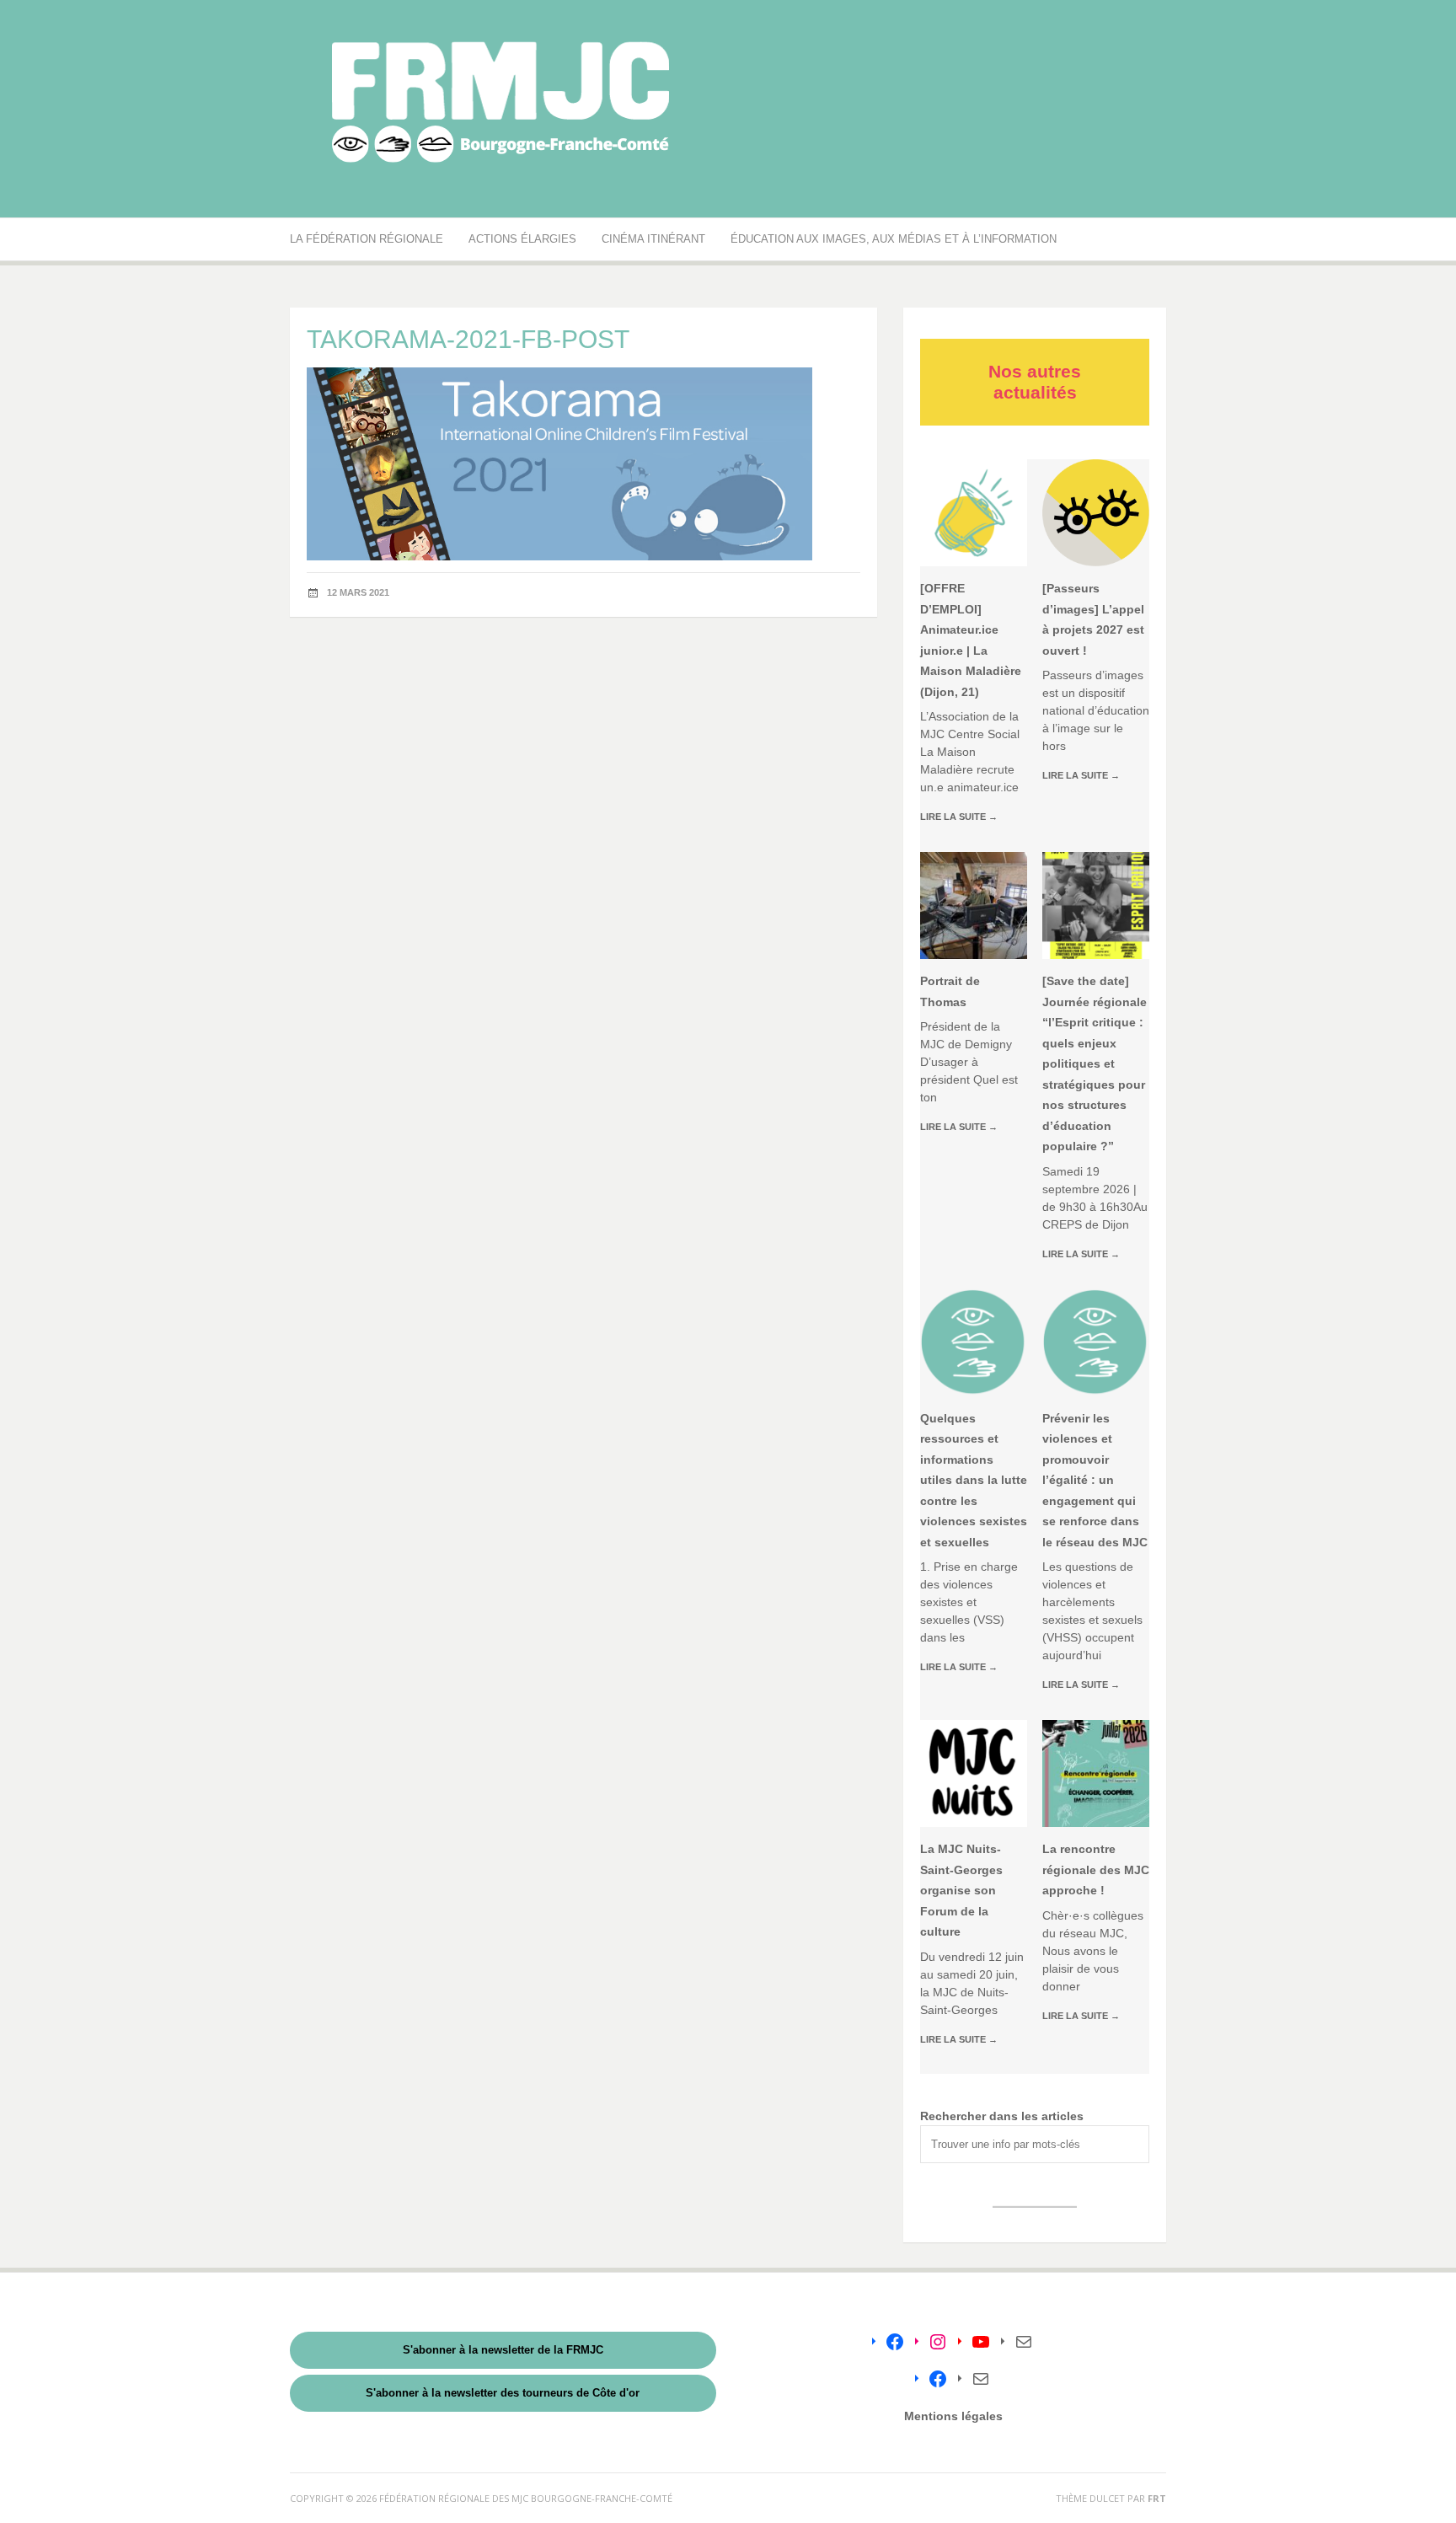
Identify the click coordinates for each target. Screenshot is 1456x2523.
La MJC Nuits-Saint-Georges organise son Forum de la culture (961, 1890)
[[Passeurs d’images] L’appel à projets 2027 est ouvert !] (1096, 513)
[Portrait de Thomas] (974, 905)
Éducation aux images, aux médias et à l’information (894, 239)
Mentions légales (953, 2416)
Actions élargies (522, 239)
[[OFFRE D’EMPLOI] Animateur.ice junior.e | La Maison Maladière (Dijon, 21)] (974, 513)
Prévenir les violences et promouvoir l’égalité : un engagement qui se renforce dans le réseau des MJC (1095, 1480)
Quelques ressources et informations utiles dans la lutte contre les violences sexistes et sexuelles (974, 1480)
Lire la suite (959, 817)
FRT (1157, 2498)
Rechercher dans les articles (1002, 2116)
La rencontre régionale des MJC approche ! (1096, 1869)
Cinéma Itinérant (653, 239)
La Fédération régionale (367, 239)
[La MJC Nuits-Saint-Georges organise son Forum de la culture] (974, 1773)
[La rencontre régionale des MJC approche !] (1096, 1773)
